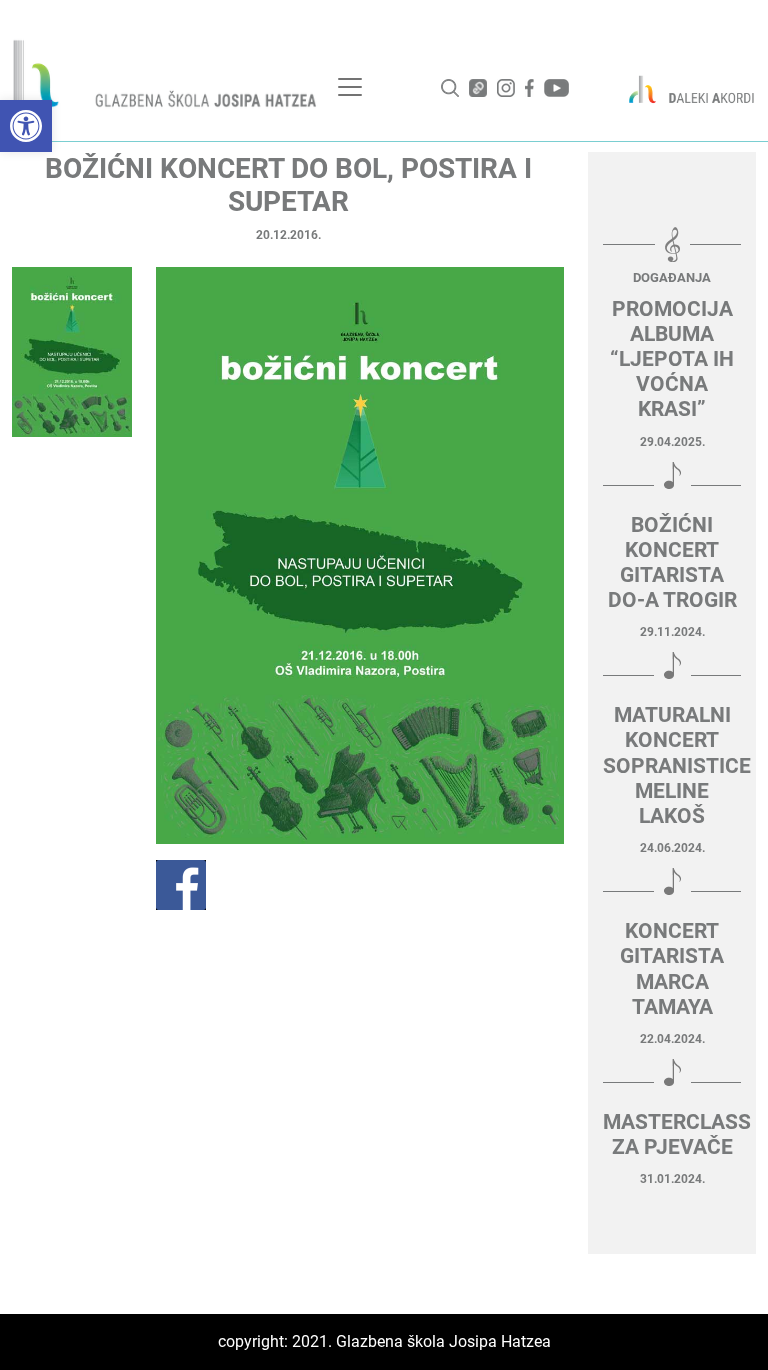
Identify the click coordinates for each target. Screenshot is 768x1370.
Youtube (556, 88)
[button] (26, 126)
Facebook (529, 88)
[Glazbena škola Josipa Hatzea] (167, 78)
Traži (450, 88)
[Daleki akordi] (683, 89)
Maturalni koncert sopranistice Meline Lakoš (672, 765)
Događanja (672, 277)
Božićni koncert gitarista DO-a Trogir (672, 563)
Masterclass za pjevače (672, 1134)
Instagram (506, 88)
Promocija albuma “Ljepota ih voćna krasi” (672, 359)
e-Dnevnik (478, 88)
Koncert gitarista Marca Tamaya (672, 969)
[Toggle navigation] (350, 87)
